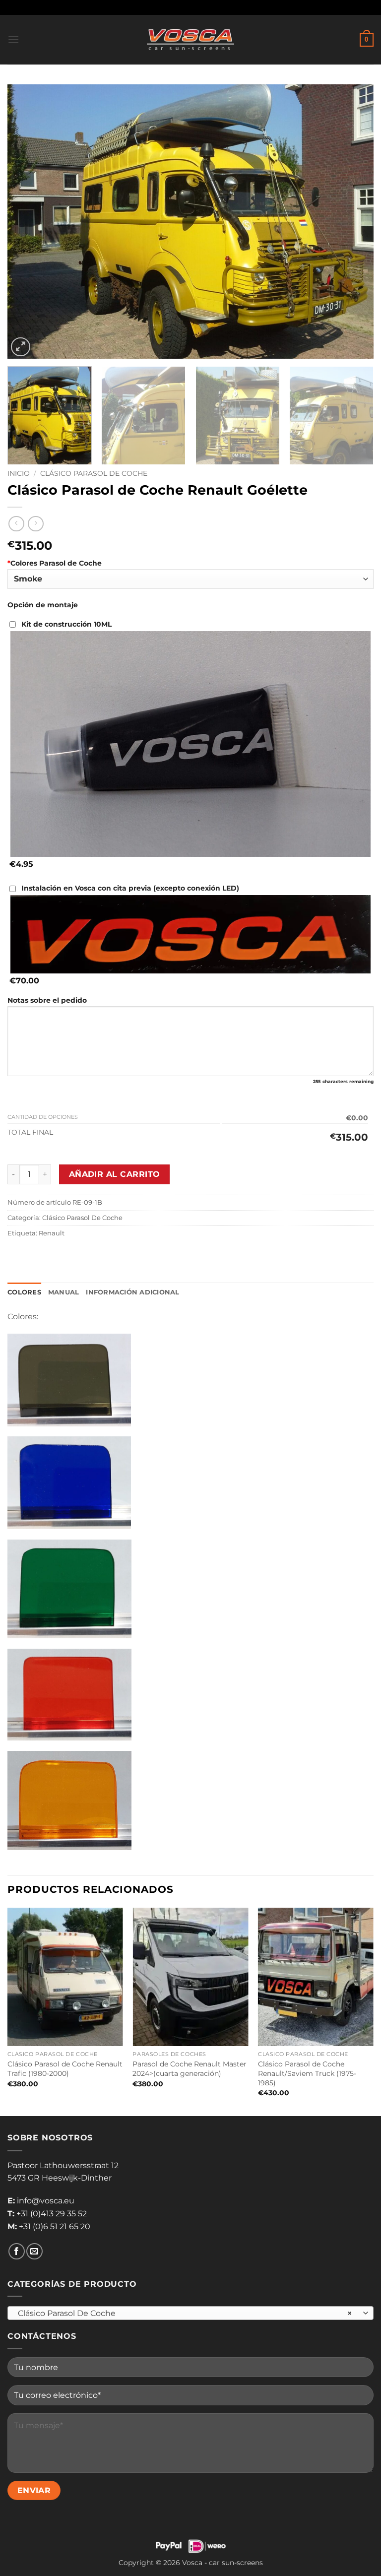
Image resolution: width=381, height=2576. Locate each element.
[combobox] (190, 2313)
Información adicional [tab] (132, 1292)
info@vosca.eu (46, 2201)
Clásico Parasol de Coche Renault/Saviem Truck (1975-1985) (307, 2073)
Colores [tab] (24, 1292)
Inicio (19, 473)
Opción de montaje (43, 605)
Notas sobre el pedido (47, 1000)
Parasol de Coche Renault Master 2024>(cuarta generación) (190, 2069)
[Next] (354, 222)
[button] (13, 39)
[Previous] (27, 222)
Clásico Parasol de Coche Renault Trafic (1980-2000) (65, 2069)
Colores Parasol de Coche (55, 563)
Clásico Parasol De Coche (94, 473)
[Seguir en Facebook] (17, 2251)
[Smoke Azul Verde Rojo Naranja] (190, 579)
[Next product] (16, 524)
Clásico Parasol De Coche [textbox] (185, 2313)
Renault (52, 1233)
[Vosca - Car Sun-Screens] (190, 40)
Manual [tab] (64, 1292)
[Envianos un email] (34, 2251)
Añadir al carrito (115, 1174)
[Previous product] (35, 524)
